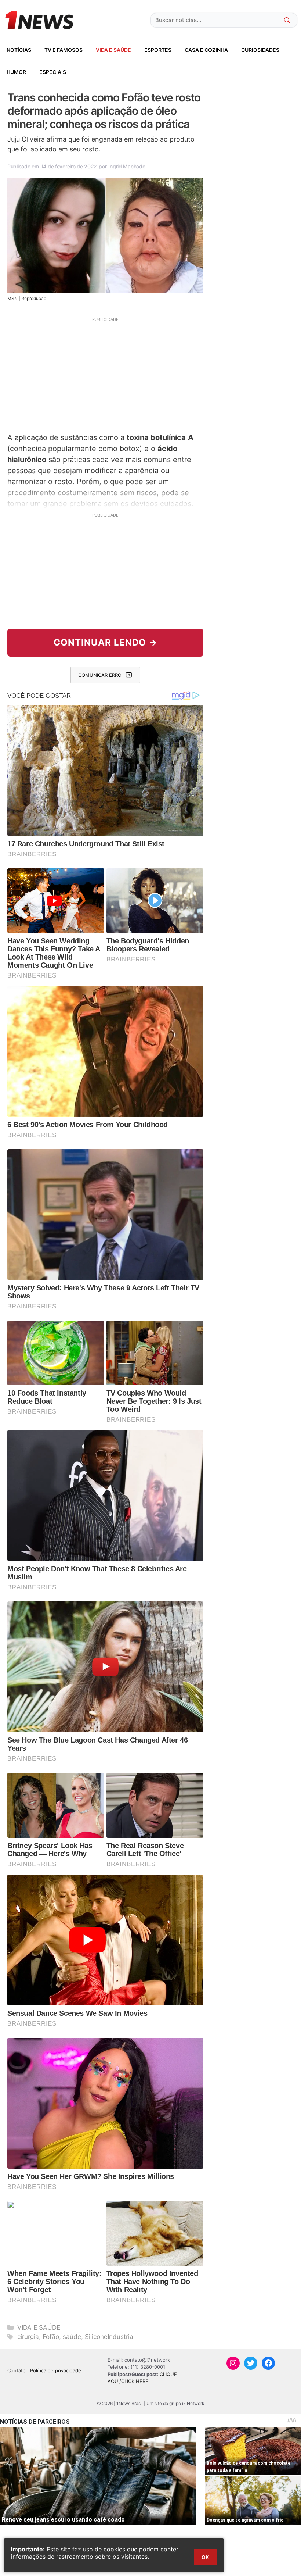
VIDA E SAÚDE (113, 50)
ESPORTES (158, 50)
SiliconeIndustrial (110, 2337)
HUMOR (16, 72)
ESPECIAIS (53, 72)
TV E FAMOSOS (64, 50)
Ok (205, 2557)
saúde (72, 2337)
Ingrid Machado (127, 166)
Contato (17, 2370)
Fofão (51, 2337)
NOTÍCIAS (19, 50)
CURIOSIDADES (260, 50)
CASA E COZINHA (206, 50)
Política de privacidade (56, 2370)
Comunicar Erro (100, 675)
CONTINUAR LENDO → (106, 642)
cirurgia (28, 2337)
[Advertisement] (105, 374)
